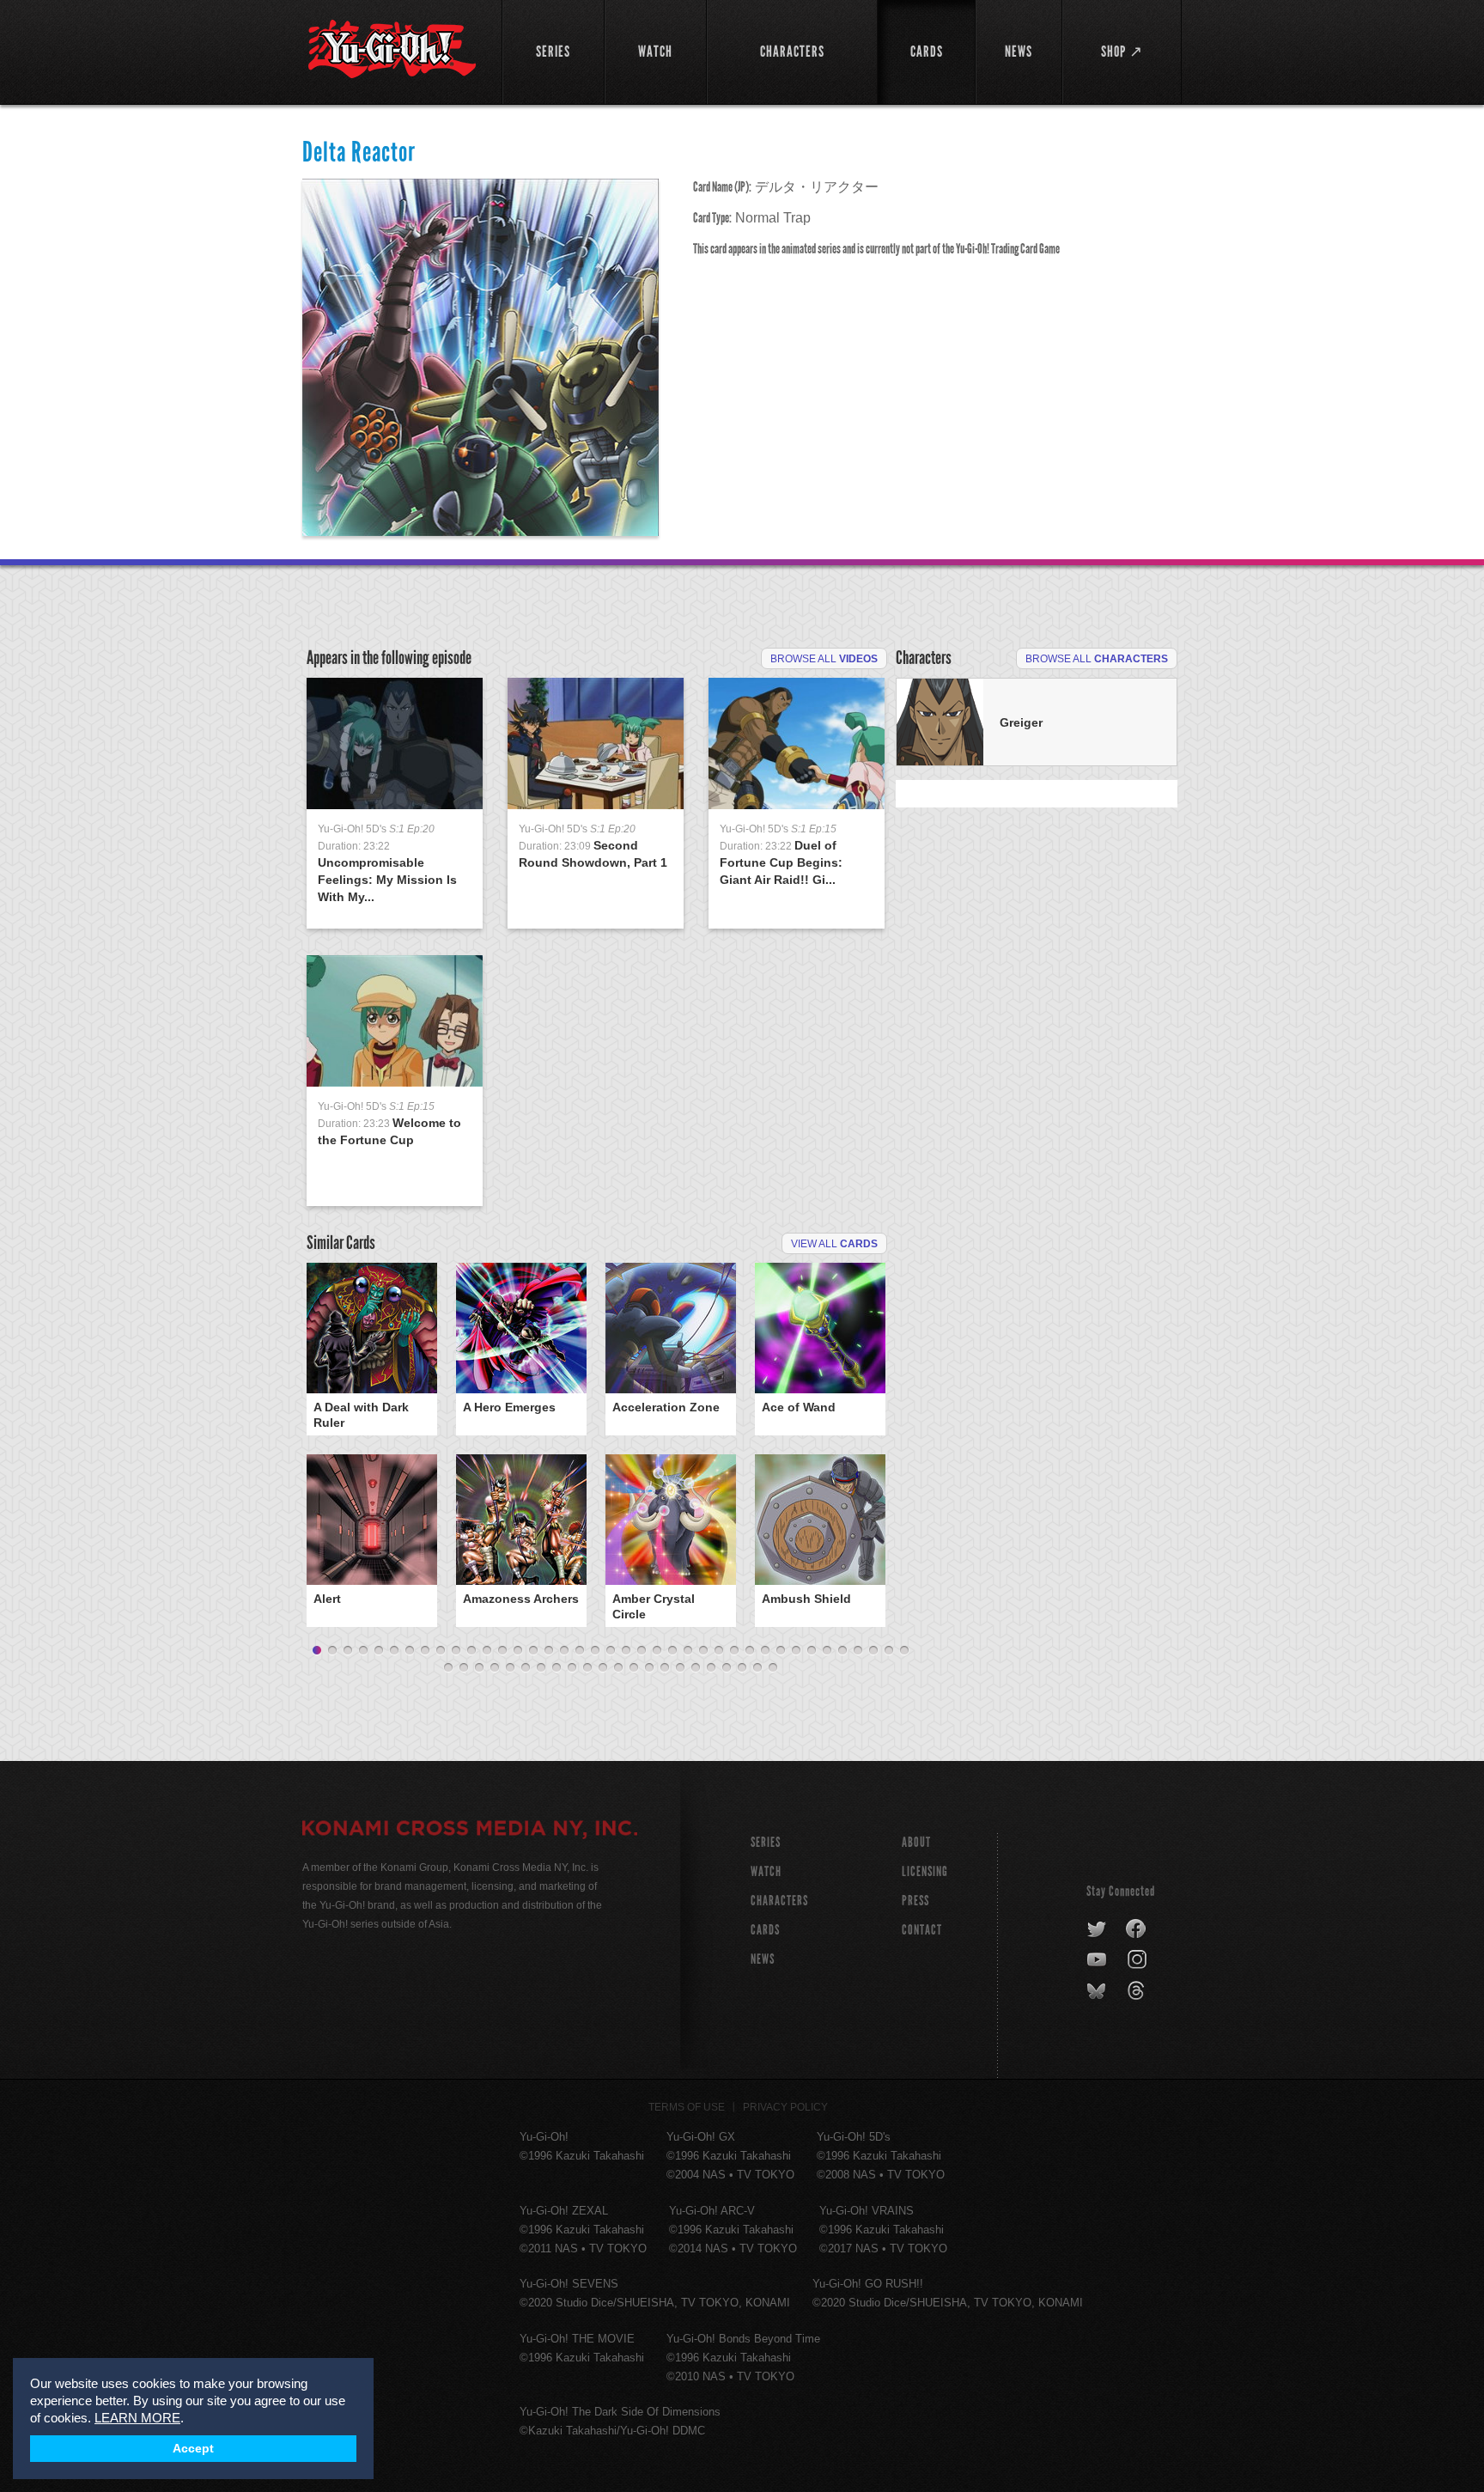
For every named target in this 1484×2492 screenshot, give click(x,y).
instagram (1138, 1960)
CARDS (765, 1930)
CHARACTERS (779, 1901)
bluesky (1098, 1991)
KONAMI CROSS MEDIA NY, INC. (470, 1831)
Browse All (824, 659)
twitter (1097, 1929)
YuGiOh (392, 49)
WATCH (766, 1871)
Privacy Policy (785, 2107)
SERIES (766, 1842)
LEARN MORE (137, 2418)
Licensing (925, 1871)
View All (834, 1244)
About (916, 1842)
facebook (1137, 1929)
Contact (922, 1930)
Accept (193, 2449)
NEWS (763, 1959)
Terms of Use (687, 2107)
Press (915, 1901)
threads (1138, 1991)
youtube (1098, 1960)
